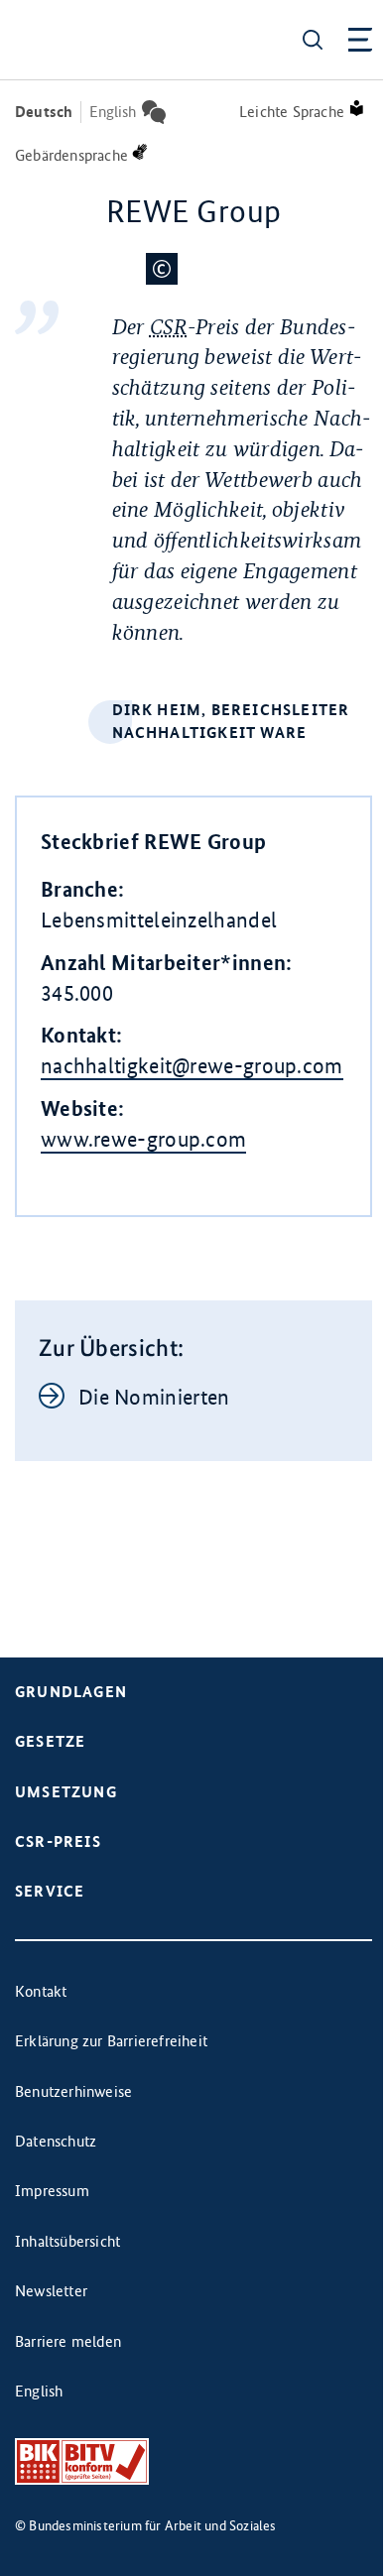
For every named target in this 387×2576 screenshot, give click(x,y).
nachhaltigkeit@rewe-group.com (192, 1066)
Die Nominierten (154, 1397)
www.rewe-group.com (143, 1139)
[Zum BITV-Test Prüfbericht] (82, 2461)
